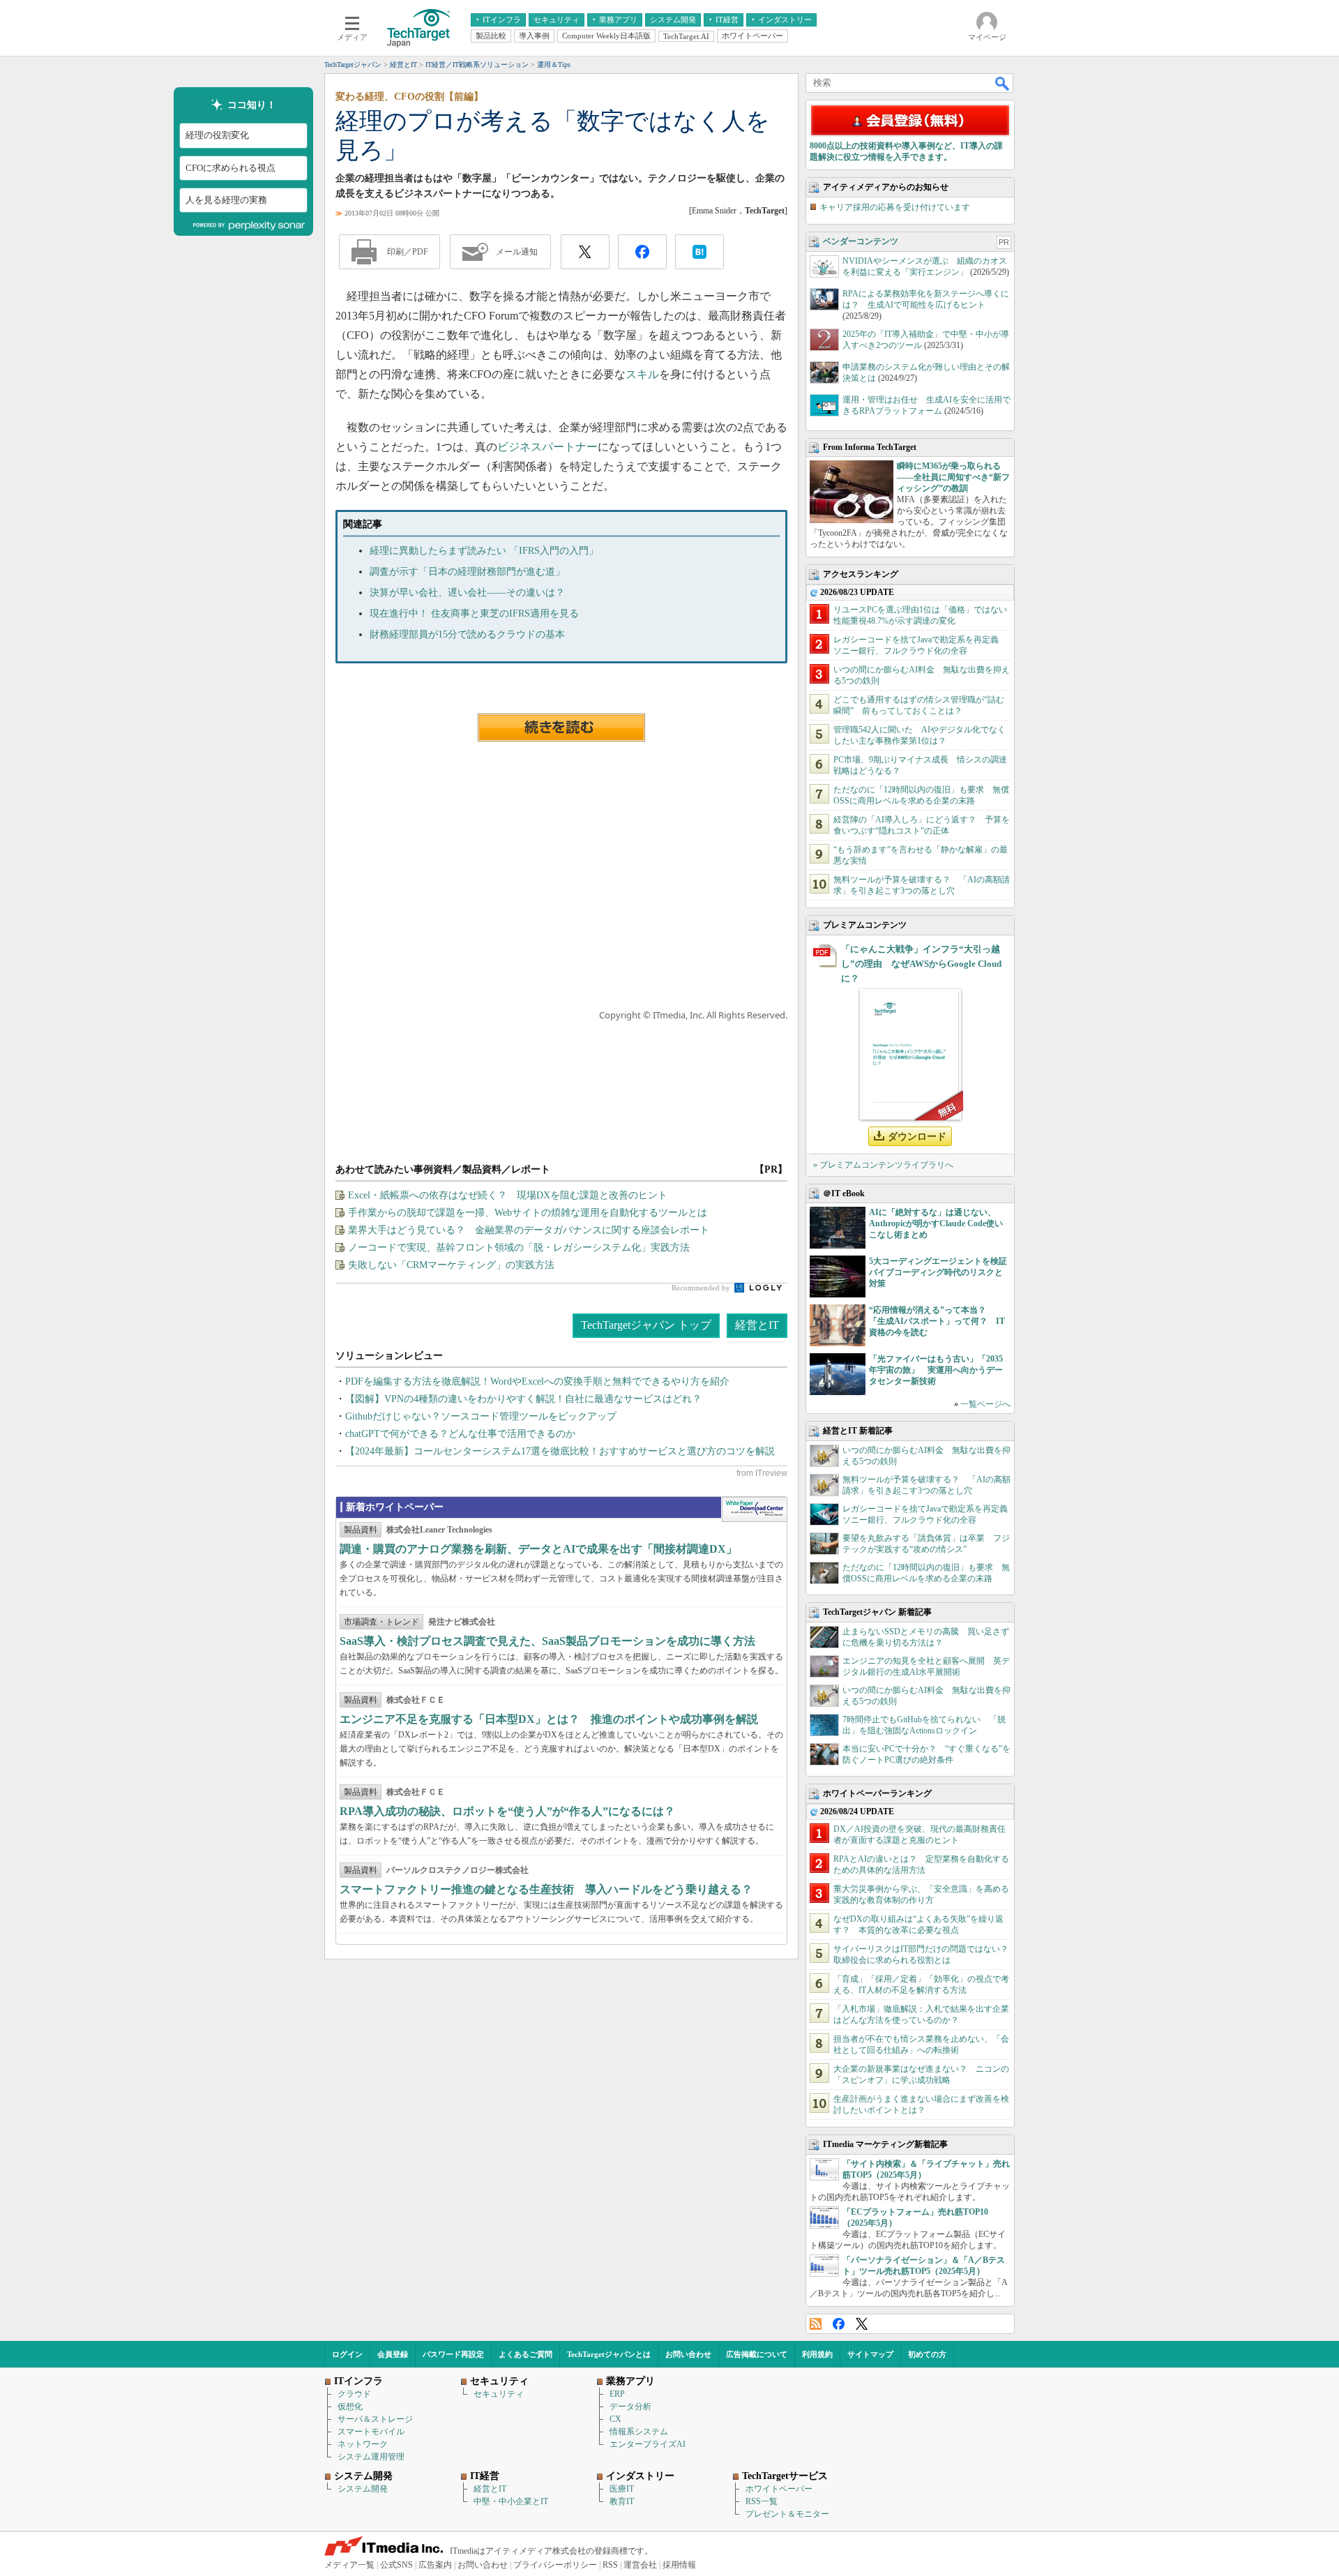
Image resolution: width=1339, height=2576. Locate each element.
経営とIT (757, 1325)
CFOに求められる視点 (230, 168)
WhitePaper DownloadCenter (754, 1509)
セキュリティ (499, 2394)
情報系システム (639, 2432)
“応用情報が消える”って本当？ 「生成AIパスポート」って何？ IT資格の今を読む (937, 1321)
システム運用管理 (371, 2457)
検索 (1003, 83)
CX (615, 2419)
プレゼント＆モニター (787, 2514)
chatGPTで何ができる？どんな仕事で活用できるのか (460, 1434)
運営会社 (640, 2565)
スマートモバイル (371, 2432)
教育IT (622, 2501)
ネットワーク (363, 2444)
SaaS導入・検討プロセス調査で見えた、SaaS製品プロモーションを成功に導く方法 (547, 1641)
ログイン (347, 2354)
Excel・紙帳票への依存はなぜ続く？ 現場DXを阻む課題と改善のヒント (508, 1195)
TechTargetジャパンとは (609, 2354)
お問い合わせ (688, 2354)
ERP (617, 2394)
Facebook (839, 2324)
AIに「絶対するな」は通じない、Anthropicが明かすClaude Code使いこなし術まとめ (936, 1223)
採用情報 (679, 2565)
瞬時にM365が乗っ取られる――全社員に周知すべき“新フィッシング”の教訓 (953, 477)
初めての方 (927, 2354)
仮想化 (350, 2406)
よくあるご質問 (525, 2354)
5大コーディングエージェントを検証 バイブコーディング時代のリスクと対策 (942, 1272)
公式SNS (396, 2565)
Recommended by (702, 1288)
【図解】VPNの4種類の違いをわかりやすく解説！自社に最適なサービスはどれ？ (523, 1399)
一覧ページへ (985, 1404)
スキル (642, 374)
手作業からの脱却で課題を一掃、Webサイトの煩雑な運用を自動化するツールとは (528, 1213)
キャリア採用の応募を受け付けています (895, 207)
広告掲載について (757, 2354)
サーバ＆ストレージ (375, 2419)
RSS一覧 (762, 2501)
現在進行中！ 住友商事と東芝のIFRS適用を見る (474, 613)
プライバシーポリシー (555, 2565)
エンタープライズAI (648, 2444)
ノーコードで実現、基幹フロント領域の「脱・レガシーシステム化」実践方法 (519, 1248)
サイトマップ (870, 2354)
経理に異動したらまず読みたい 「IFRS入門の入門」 (484, 551)
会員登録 (393, 2354)
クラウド (354, 2394)
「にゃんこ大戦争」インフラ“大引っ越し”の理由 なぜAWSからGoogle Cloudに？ (921, 964)
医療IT (622, 2489)
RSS (816, 2324)
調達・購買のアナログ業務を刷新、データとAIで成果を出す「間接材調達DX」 (538, 1549)
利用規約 (817, 2354)
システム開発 (363, 2489)
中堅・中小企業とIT (511, 2501)
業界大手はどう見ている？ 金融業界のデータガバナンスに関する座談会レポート (529, 1230)
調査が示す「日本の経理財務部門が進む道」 (467, 572)
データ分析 (630, 2406)
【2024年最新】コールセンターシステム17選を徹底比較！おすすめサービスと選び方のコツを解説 (560, 1451)
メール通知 (517, 252)
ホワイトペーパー (779, 2489)
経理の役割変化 (217, 136)
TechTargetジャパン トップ (646, 1325)
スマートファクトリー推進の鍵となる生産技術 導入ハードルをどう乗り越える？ (546, 1889)
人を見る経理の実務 (226, 200)
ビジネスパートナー (547, 447)
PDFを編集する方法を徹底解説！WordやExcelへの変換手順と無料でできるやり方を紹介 (537, 1381)
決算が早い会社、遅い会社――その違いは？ (467, 593)
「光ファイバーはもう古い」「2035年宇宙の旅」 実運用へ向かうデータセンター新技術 (936, 1370)
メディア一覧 (349, 2565)
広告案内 (435, 2565)
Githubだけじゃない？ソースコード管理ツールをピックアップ (481, 1416)
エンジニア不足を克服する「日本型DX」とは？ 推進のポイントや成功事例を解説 (549, 1719)
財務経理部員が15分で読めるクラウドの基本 (467, 634)
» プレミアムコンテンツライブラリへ (883, 1165)
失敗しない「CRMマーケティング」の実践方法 (451, 1265)
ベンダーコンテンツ (861, 241)
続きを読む (561, 728)
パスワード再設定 (453, 2354)
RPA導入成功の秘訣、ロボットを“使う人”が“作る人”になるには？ (507, 1811)
